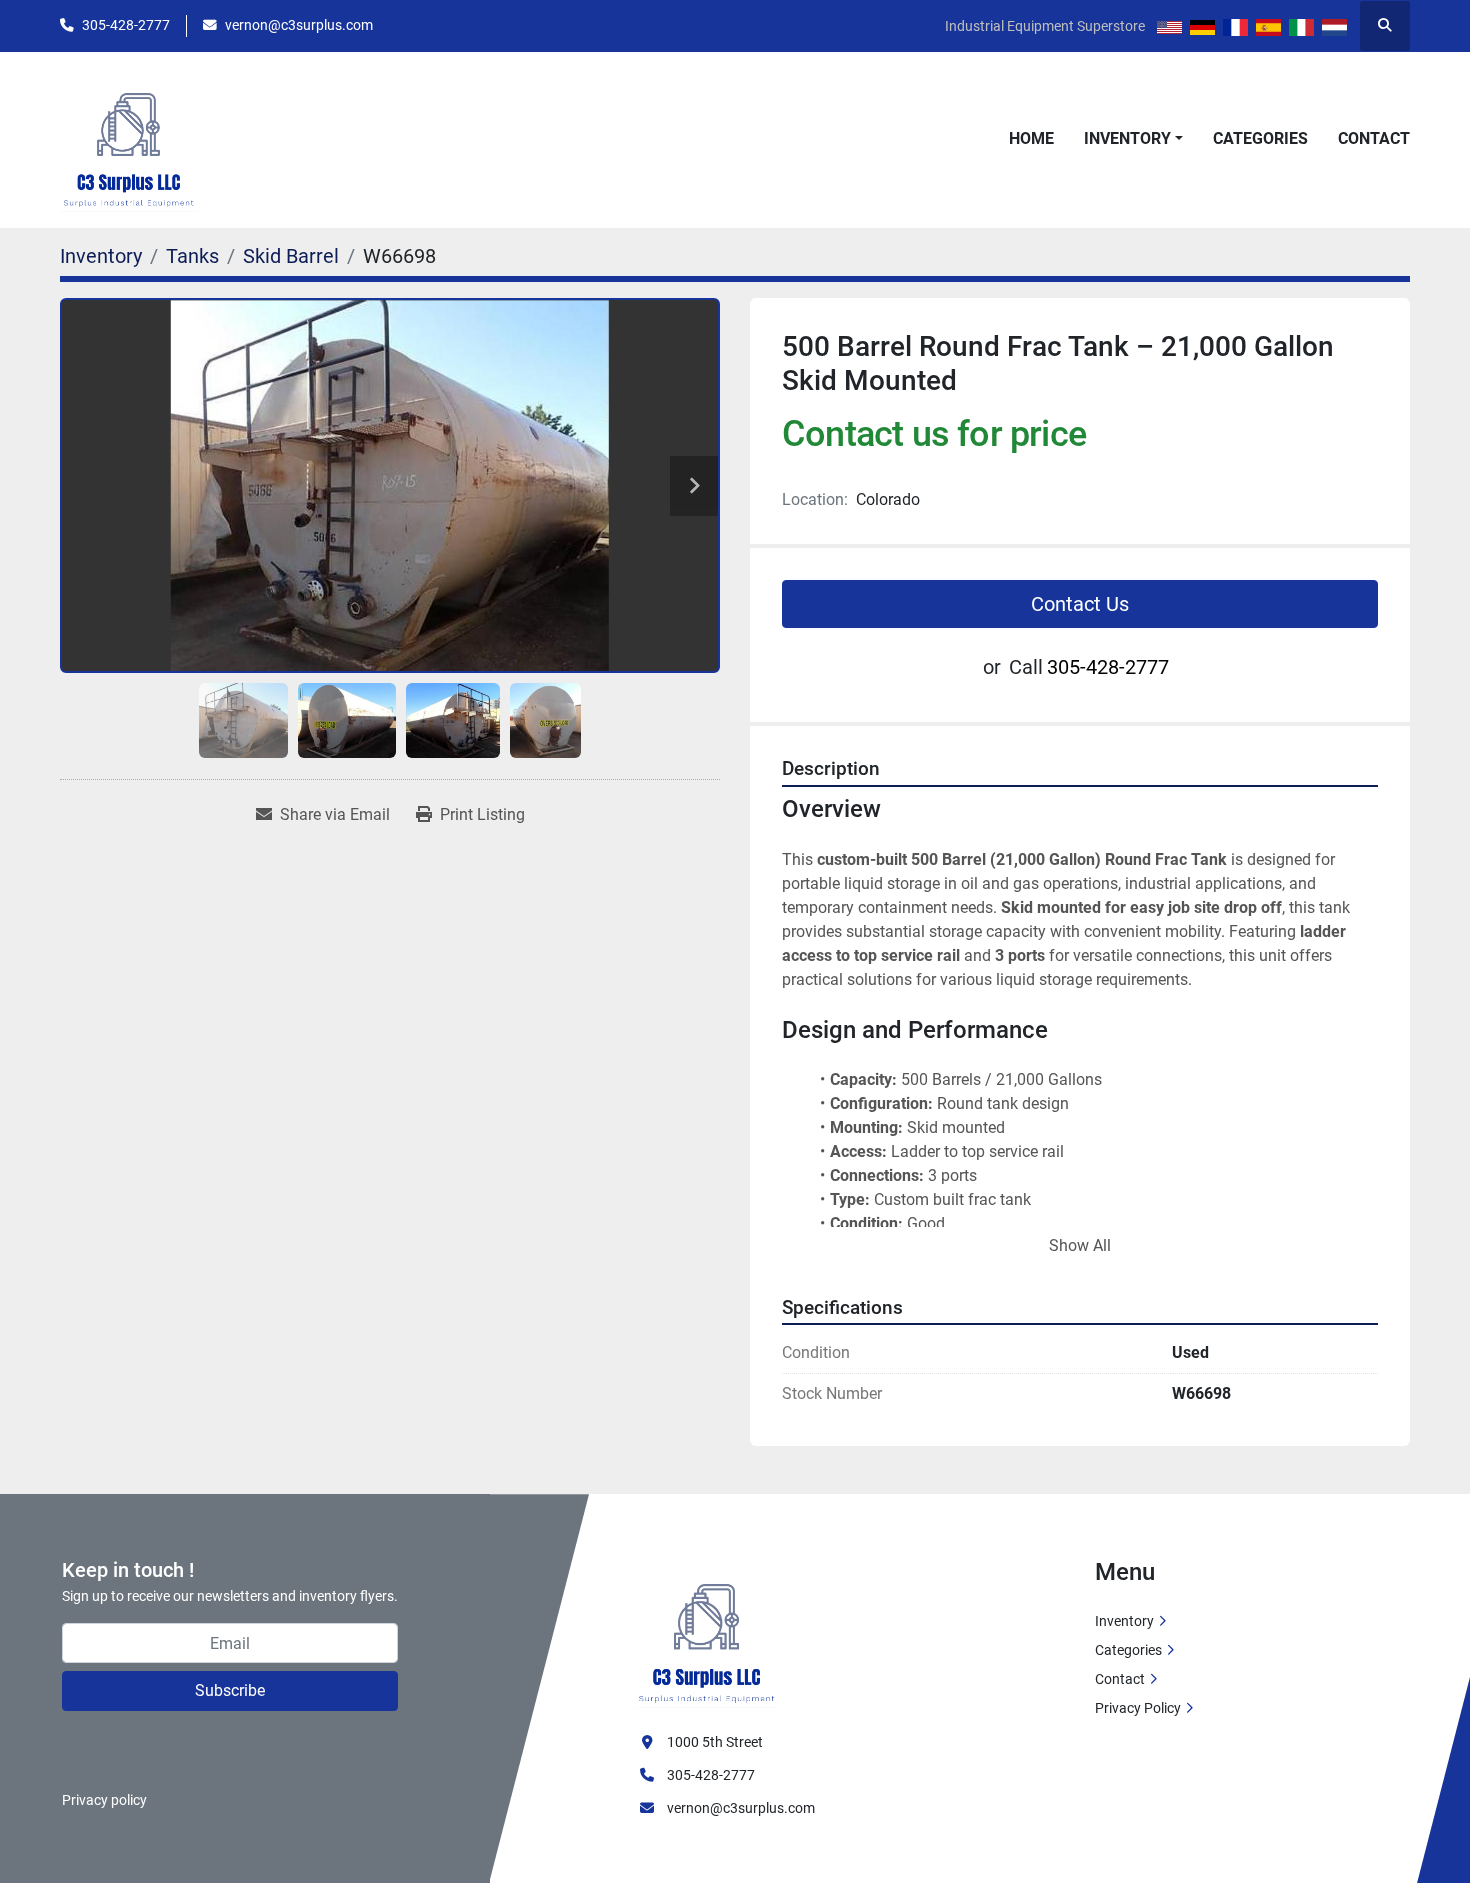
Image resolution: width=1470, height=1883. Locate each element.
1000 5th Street (715, 1742)
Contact (1374, 138)
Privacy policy (104, 1800)
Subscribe (230, 1690)
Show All (1080, 1245)
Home (1031, 138)
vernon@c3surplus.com (299, 25)
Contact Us (1080, 604)
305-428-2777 (126, 25)
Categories (1260, 138)
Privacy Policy (1138, 1708)
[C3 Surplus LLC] (707, 1632)
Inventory (1127, 138)
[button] (1133, 139)
